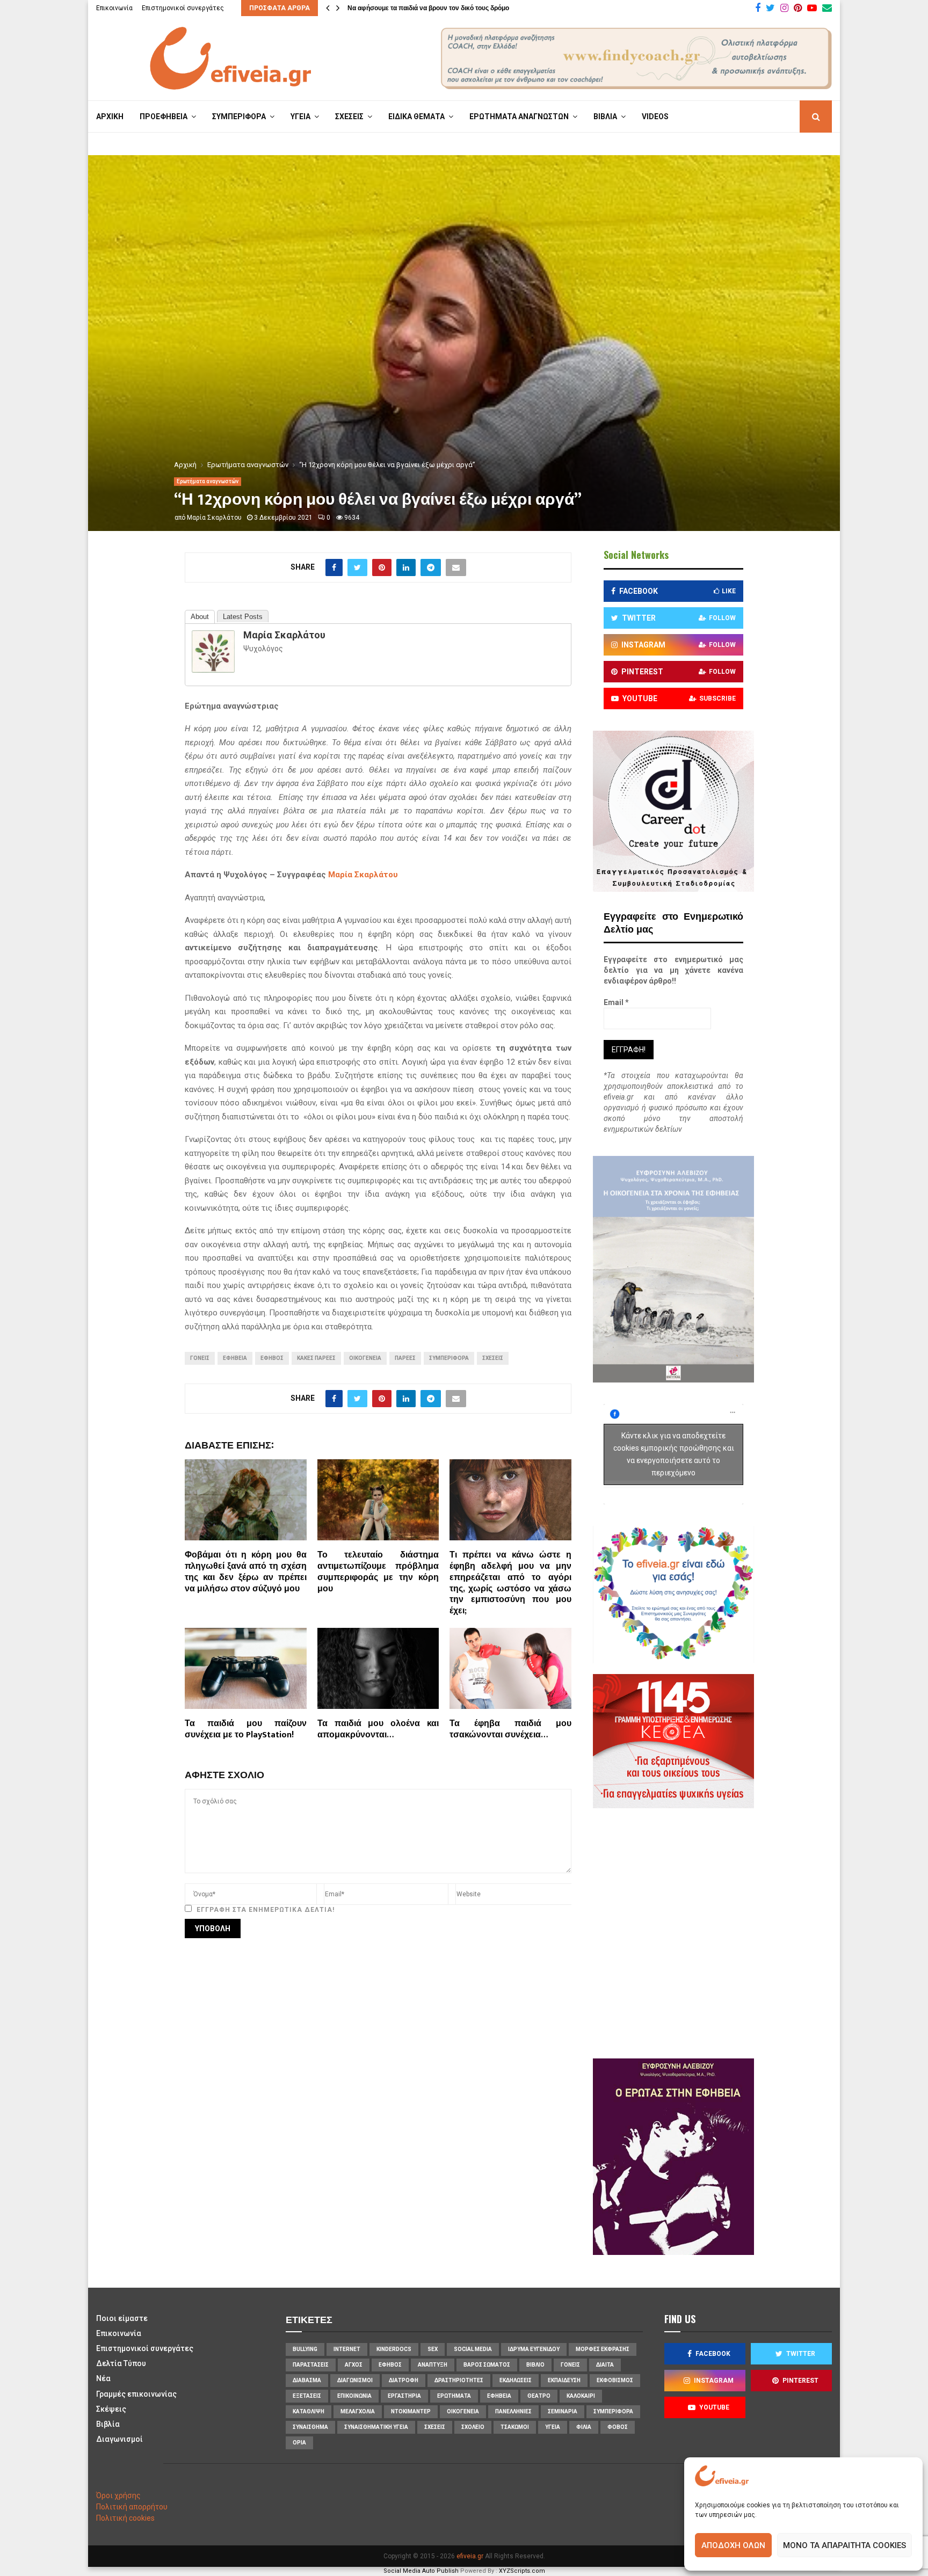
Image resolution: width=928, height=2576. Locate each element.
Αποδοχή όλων (733, 2545)
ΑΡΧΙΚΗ (110, 117)
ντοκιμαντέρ (411, 2411)
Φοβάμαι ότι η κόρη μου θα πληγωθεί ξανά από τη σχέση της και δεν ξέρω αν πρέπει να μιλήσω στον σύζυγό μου (246, 1572)
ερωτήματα (454, 2396)
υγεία (553, 2427)
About (200, 617)
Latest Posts (243, 617)
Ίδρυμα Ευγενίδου (534, 2349)
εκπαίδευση (564, 2380)
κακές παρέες (316, 1358)
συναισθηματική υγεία (376, 2427)
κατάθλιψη (309, 2411)
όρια (299, 2443)
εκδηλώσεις (516, 2380)
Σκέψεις (111, 2409)
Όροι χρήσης (118, 2495)
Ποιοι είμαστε (122, 2318)
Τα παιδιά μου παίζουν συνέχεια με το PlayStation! (246, 1729)
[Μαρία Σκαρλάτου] (213, 670)
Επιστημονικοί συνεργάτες (183, 8)
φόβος (618, 2427)
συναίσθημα (310, 2427)
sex (433, 2349)
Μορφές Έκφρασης (603, 2349)
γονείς (200, 1358)
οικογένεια (365, 1358)
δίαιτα (605, 2365)
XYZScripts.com (522, 2571)
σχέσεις (493, 1358)
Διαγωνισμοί (119, 2439)
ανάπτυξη (433, 2365)
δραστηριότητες (459, 2380)
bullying (305, 2349)
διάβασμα (307, 2380)
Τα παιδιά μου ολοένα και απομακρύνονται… (378, 1729)
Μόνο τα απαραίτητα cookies (844, 2545)
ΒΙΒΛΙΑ (605, 117)
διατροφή (404, 2380)
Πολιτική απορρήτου (132, 2507)
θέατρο (539, 2396)
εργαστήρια (404, 2396)
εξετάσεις (307, 2396)
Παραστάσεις (311, 2365)
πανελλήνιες (513, 2411)
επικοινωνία (354, 2396)
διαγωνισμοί (355, 2380)
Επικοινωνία (114, 8)
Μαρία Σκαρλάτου (214, 518)
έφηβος (272, 1358)
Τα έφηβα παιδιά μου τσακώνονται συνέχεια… (510, 1729)
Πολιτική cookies (125, 2518)
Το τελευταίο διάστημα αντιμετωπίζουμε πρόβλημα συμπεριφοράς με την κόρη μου (378, 1572)
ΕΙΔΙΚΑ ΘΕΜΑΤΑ (416, 117)
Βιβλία (108, 2424)
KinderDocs (394, 2349)
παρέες (405, 1358)
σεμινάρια (563, 2411)
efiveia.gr (470, 2556)
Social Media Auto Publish (421, 2571)
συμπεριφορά (449, 1358)
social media (473, 2349)
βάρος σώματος (487, 2365)
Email (616, 1002)
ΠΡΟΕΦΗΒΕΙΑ (164, 117)
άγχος (354, 2365)
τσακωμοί (515, 2427)
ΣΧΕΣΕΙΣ (349, 117)
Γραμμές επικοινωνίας (136, 2394)
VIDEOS (655, 117)
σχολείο (473, 2427)
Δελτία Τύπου (121, 2363)
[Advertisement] (706, 1932)
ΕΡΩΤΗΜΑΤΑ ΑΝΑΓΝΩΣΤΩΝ (519, 117)
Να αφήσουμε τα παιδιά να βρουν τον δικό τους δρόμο (428, 8)
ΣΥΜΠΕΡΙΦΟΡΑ (239, 117)
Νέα (103, 2378)
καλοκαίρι (581, 2396)
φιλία (584, 2427)
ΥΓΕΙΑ (300, 117)
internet (347, 2349)
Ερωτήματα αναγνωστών (208, 481)
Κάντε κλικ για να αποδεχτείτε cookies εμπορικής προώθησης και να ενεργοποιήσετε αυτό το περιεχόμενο (674, 1454)
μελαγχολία (358, 2411)
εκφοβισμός (615, 2380)
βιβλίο (535, 2365)
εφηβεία (235, 1358)
